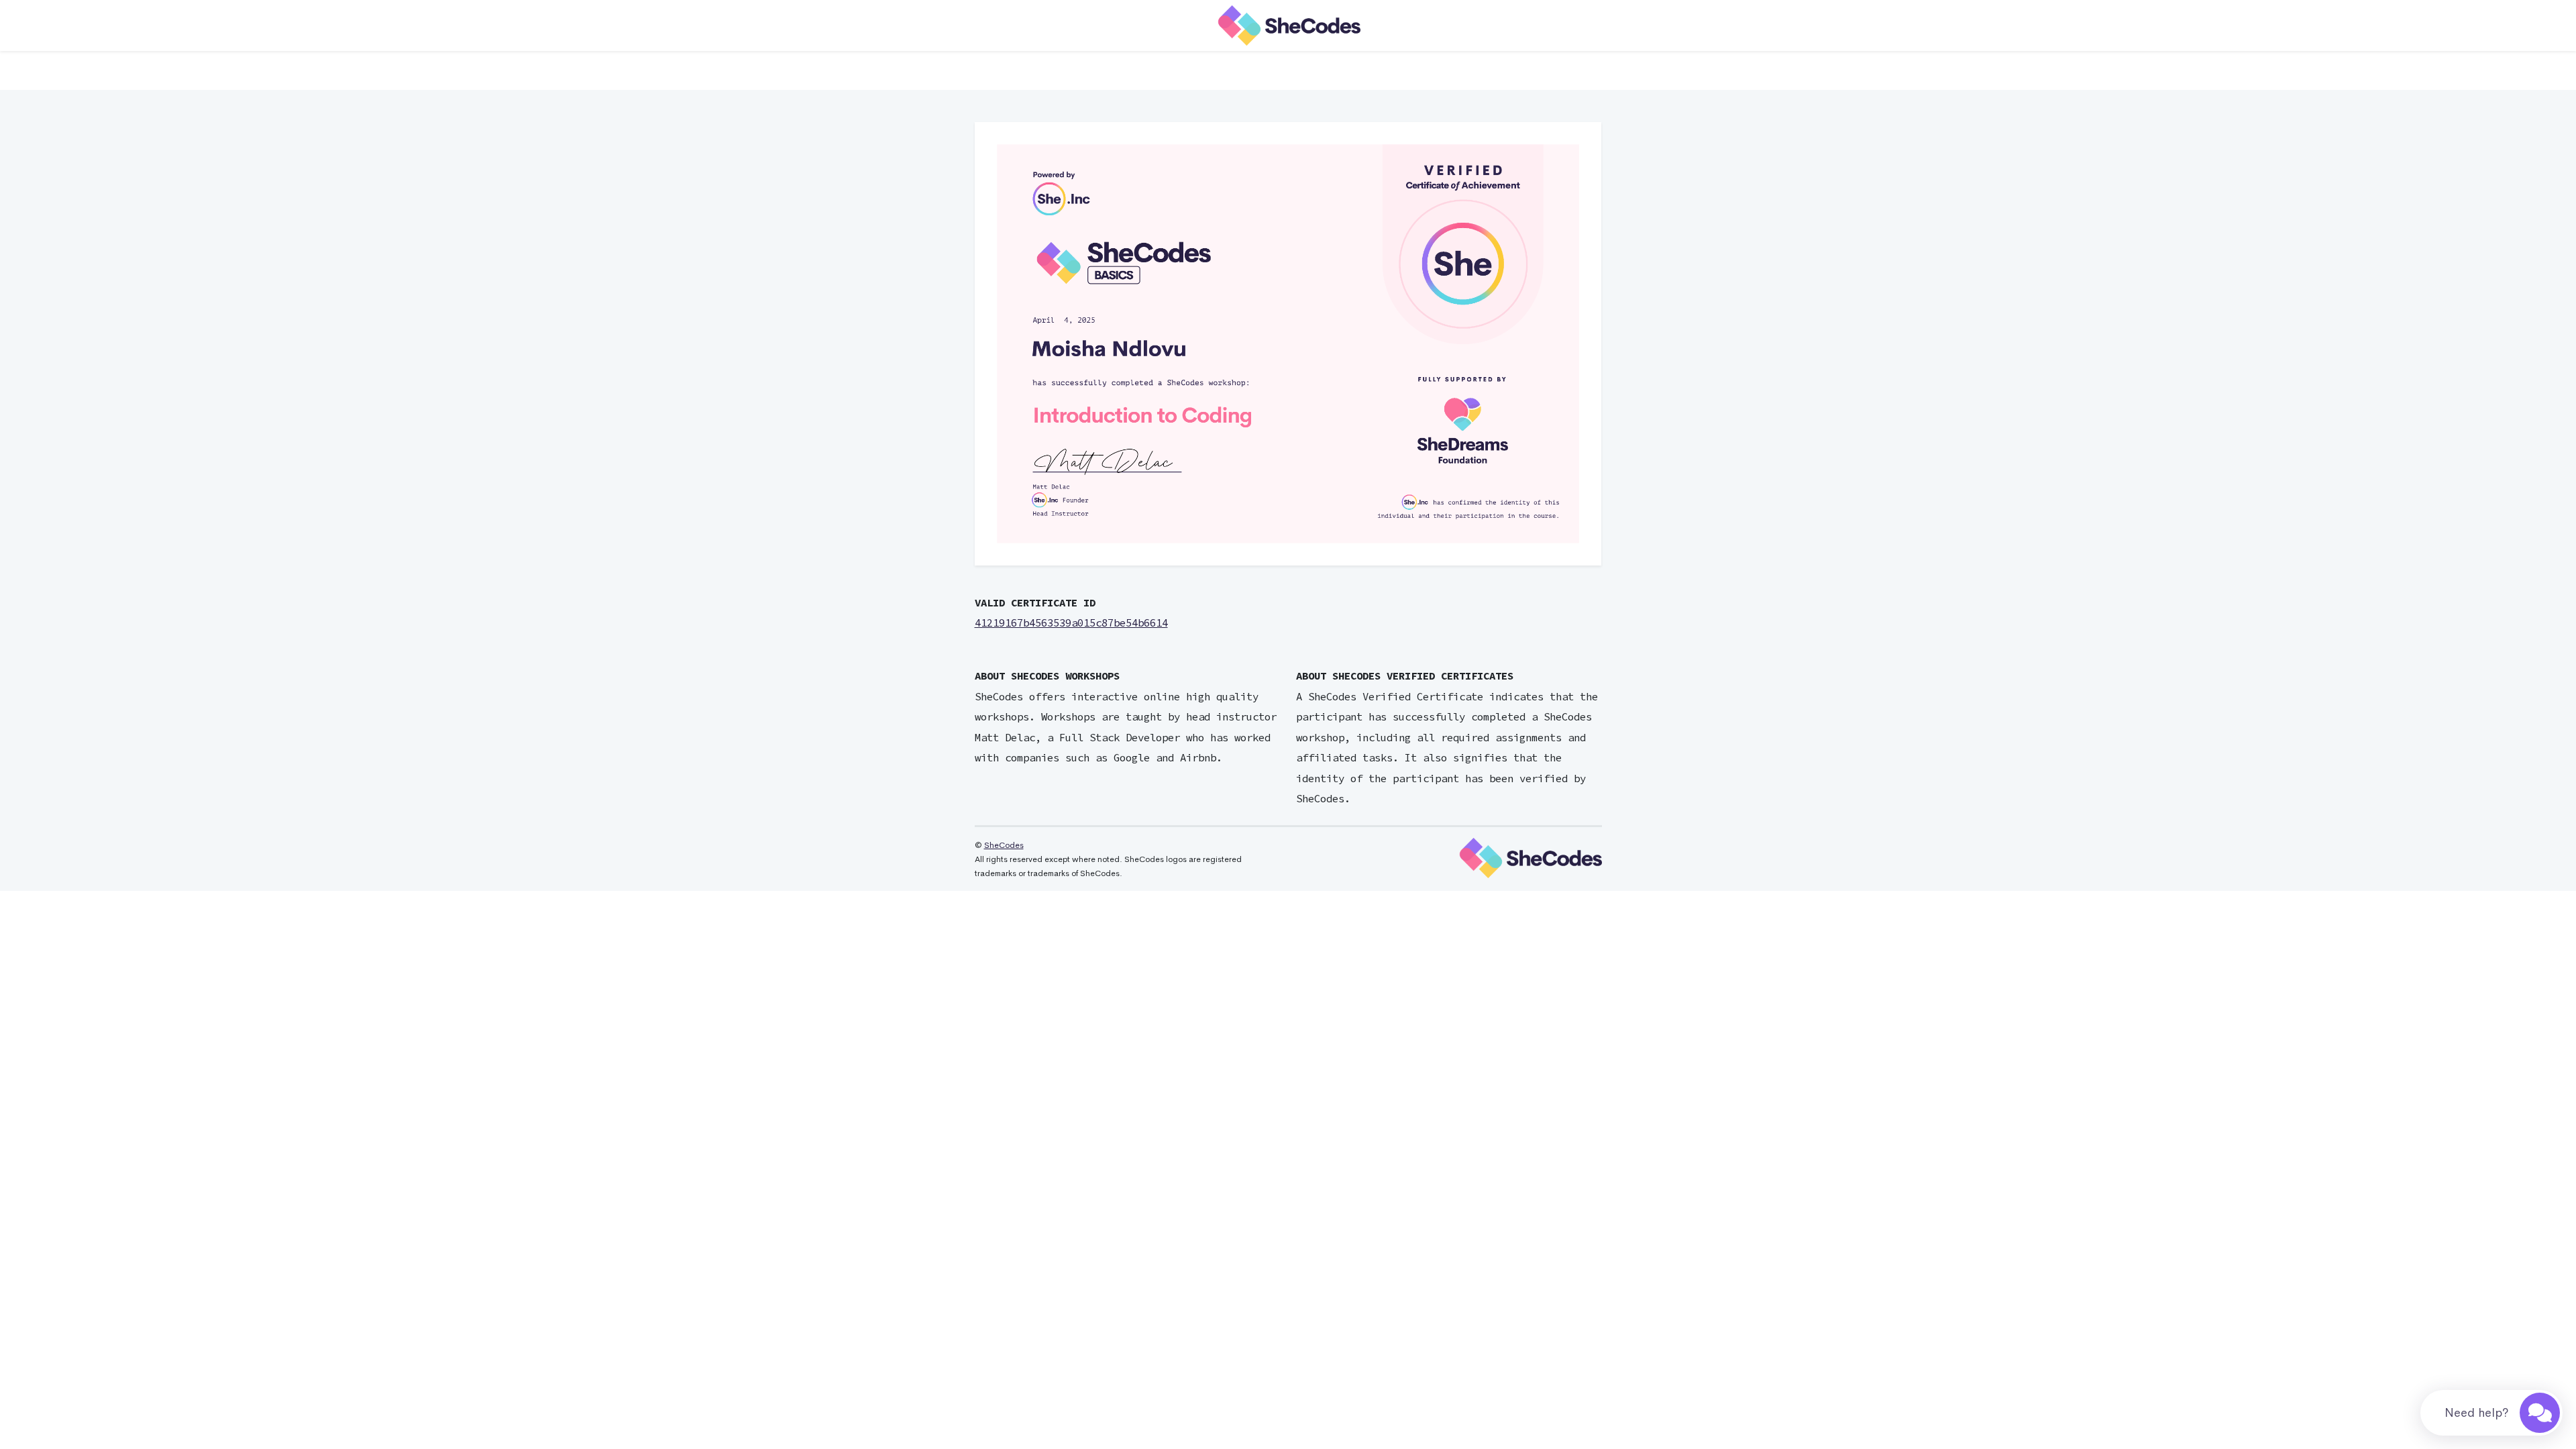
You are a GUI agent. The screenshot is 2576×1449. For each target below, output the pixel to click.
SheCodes (1004, 845)
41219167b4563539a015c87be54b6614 (1071, 623)
